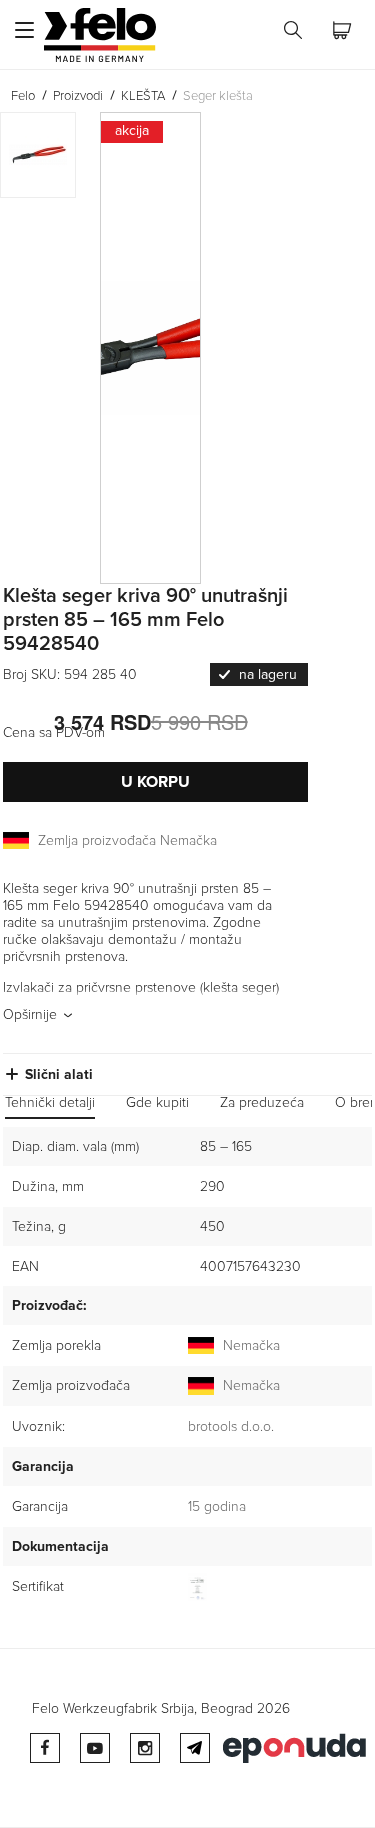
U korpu (155, 782)
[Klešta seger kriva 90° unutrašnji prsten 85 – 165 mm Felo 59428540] (179, 348)
